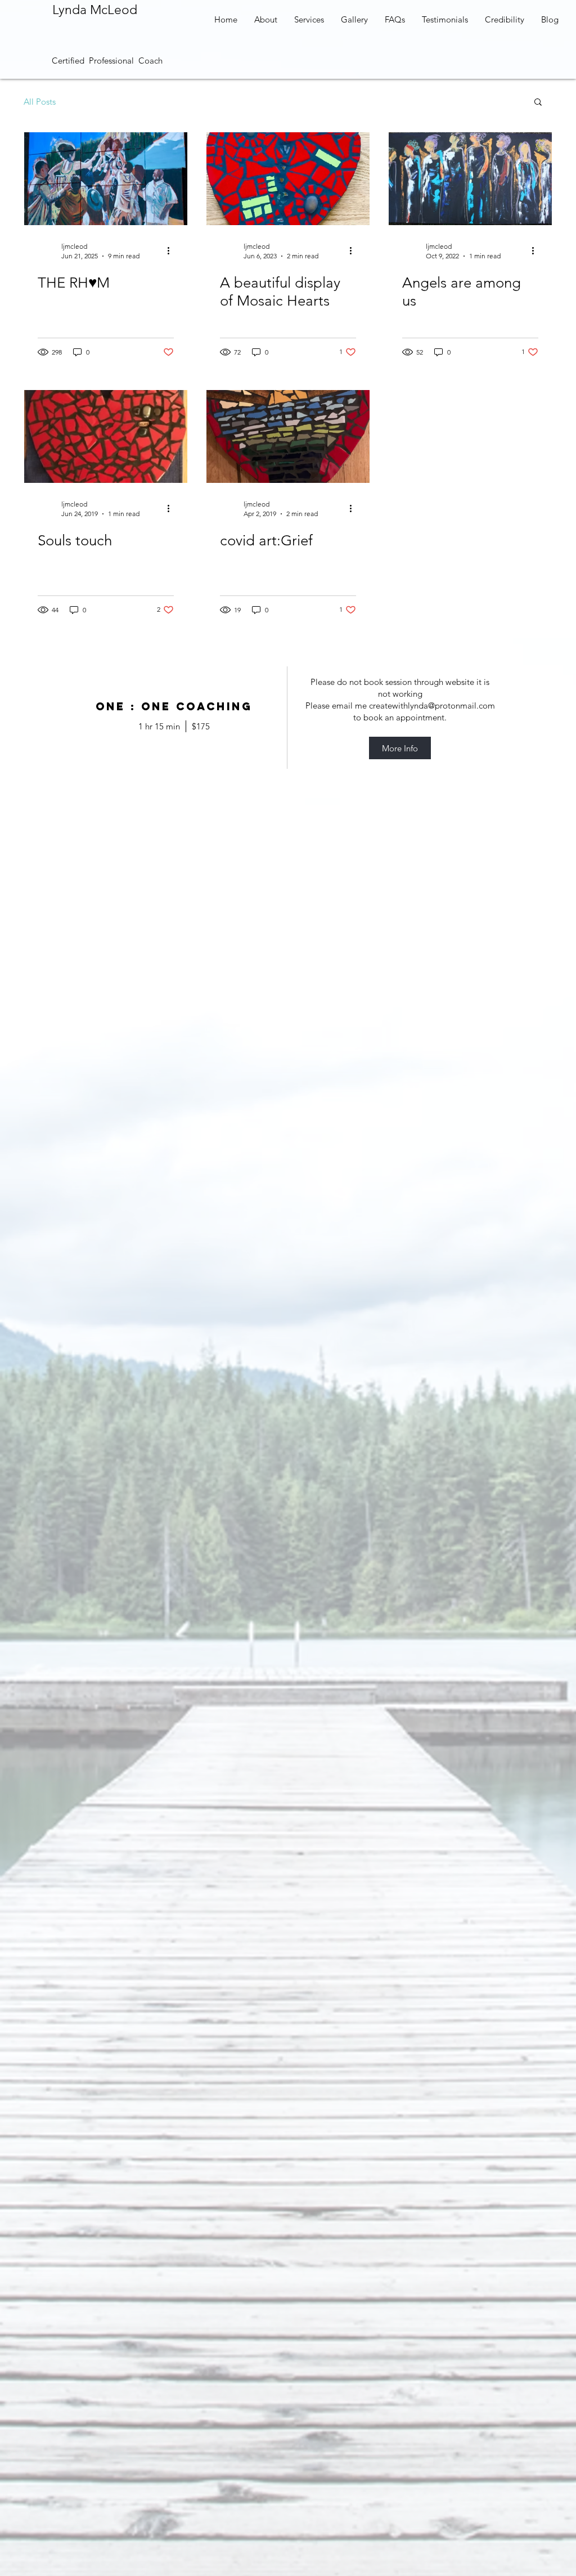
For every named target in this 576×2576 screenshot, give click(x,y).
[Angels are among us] (470, 179)
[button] (538, 103)
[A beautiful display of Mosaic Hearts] (288, 179)
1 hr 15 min (159, 726)
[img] (400, 718)
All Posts (40, 102)
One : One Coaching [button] (174, 707)
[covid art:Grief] (288, 436)
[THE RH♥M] (106, 179)
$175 (201, 726)
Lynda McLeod (95, 10)
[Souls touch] (106, 436)
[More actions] (172, 250)
